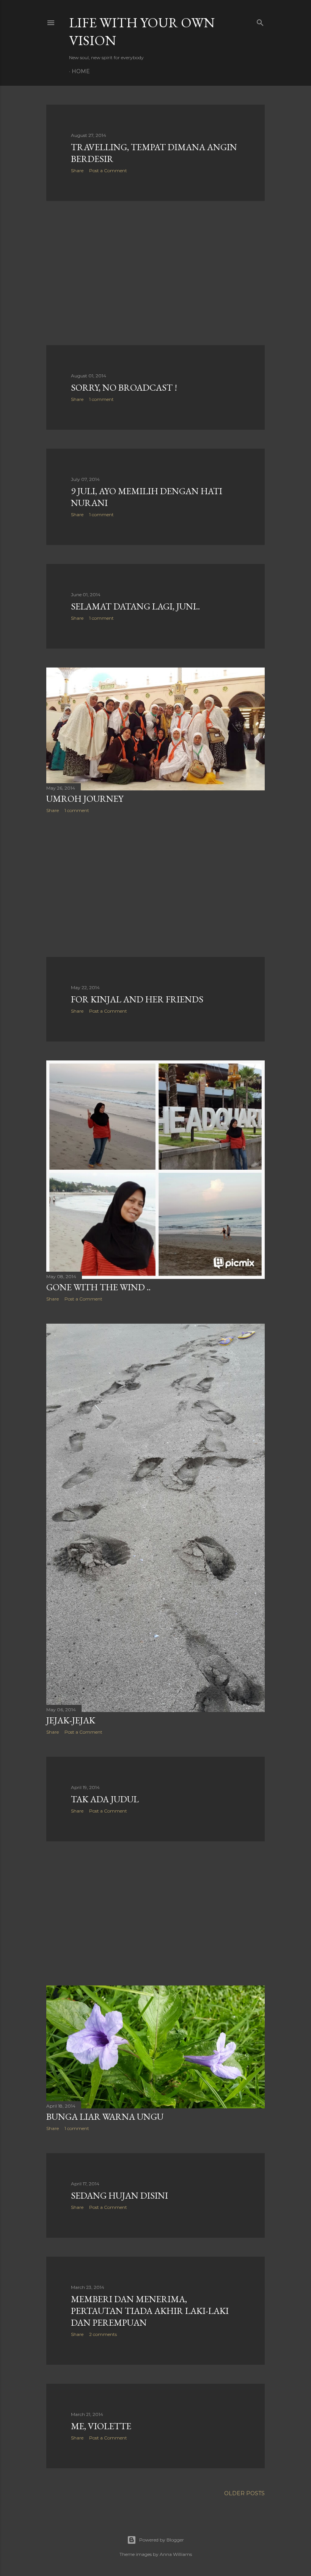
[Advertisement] (155, 273)
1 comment (101, 399)
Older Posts (244, 2493)
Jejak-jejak (71, 1720)
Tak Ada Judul (105, 1799)
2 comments (103, 2334)
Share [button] (77, 170)
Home (81, 71)
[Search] (260, 21)
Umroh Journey (85, 799)
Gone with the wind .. (98, 1287)
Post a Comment (108, 170)
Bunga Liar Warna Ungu (105, 2117)
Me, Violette (101, 2426)
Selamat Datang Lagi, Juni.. (135, 606)
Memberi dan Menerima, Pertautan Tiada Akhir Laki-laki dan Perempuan (150, 2311)
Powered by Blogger (162, 2540)
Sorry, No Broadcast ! (124, 387)
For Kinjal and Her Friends (137, 999)
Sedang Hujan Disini (119, 2195)
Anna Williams (176, 2554)
